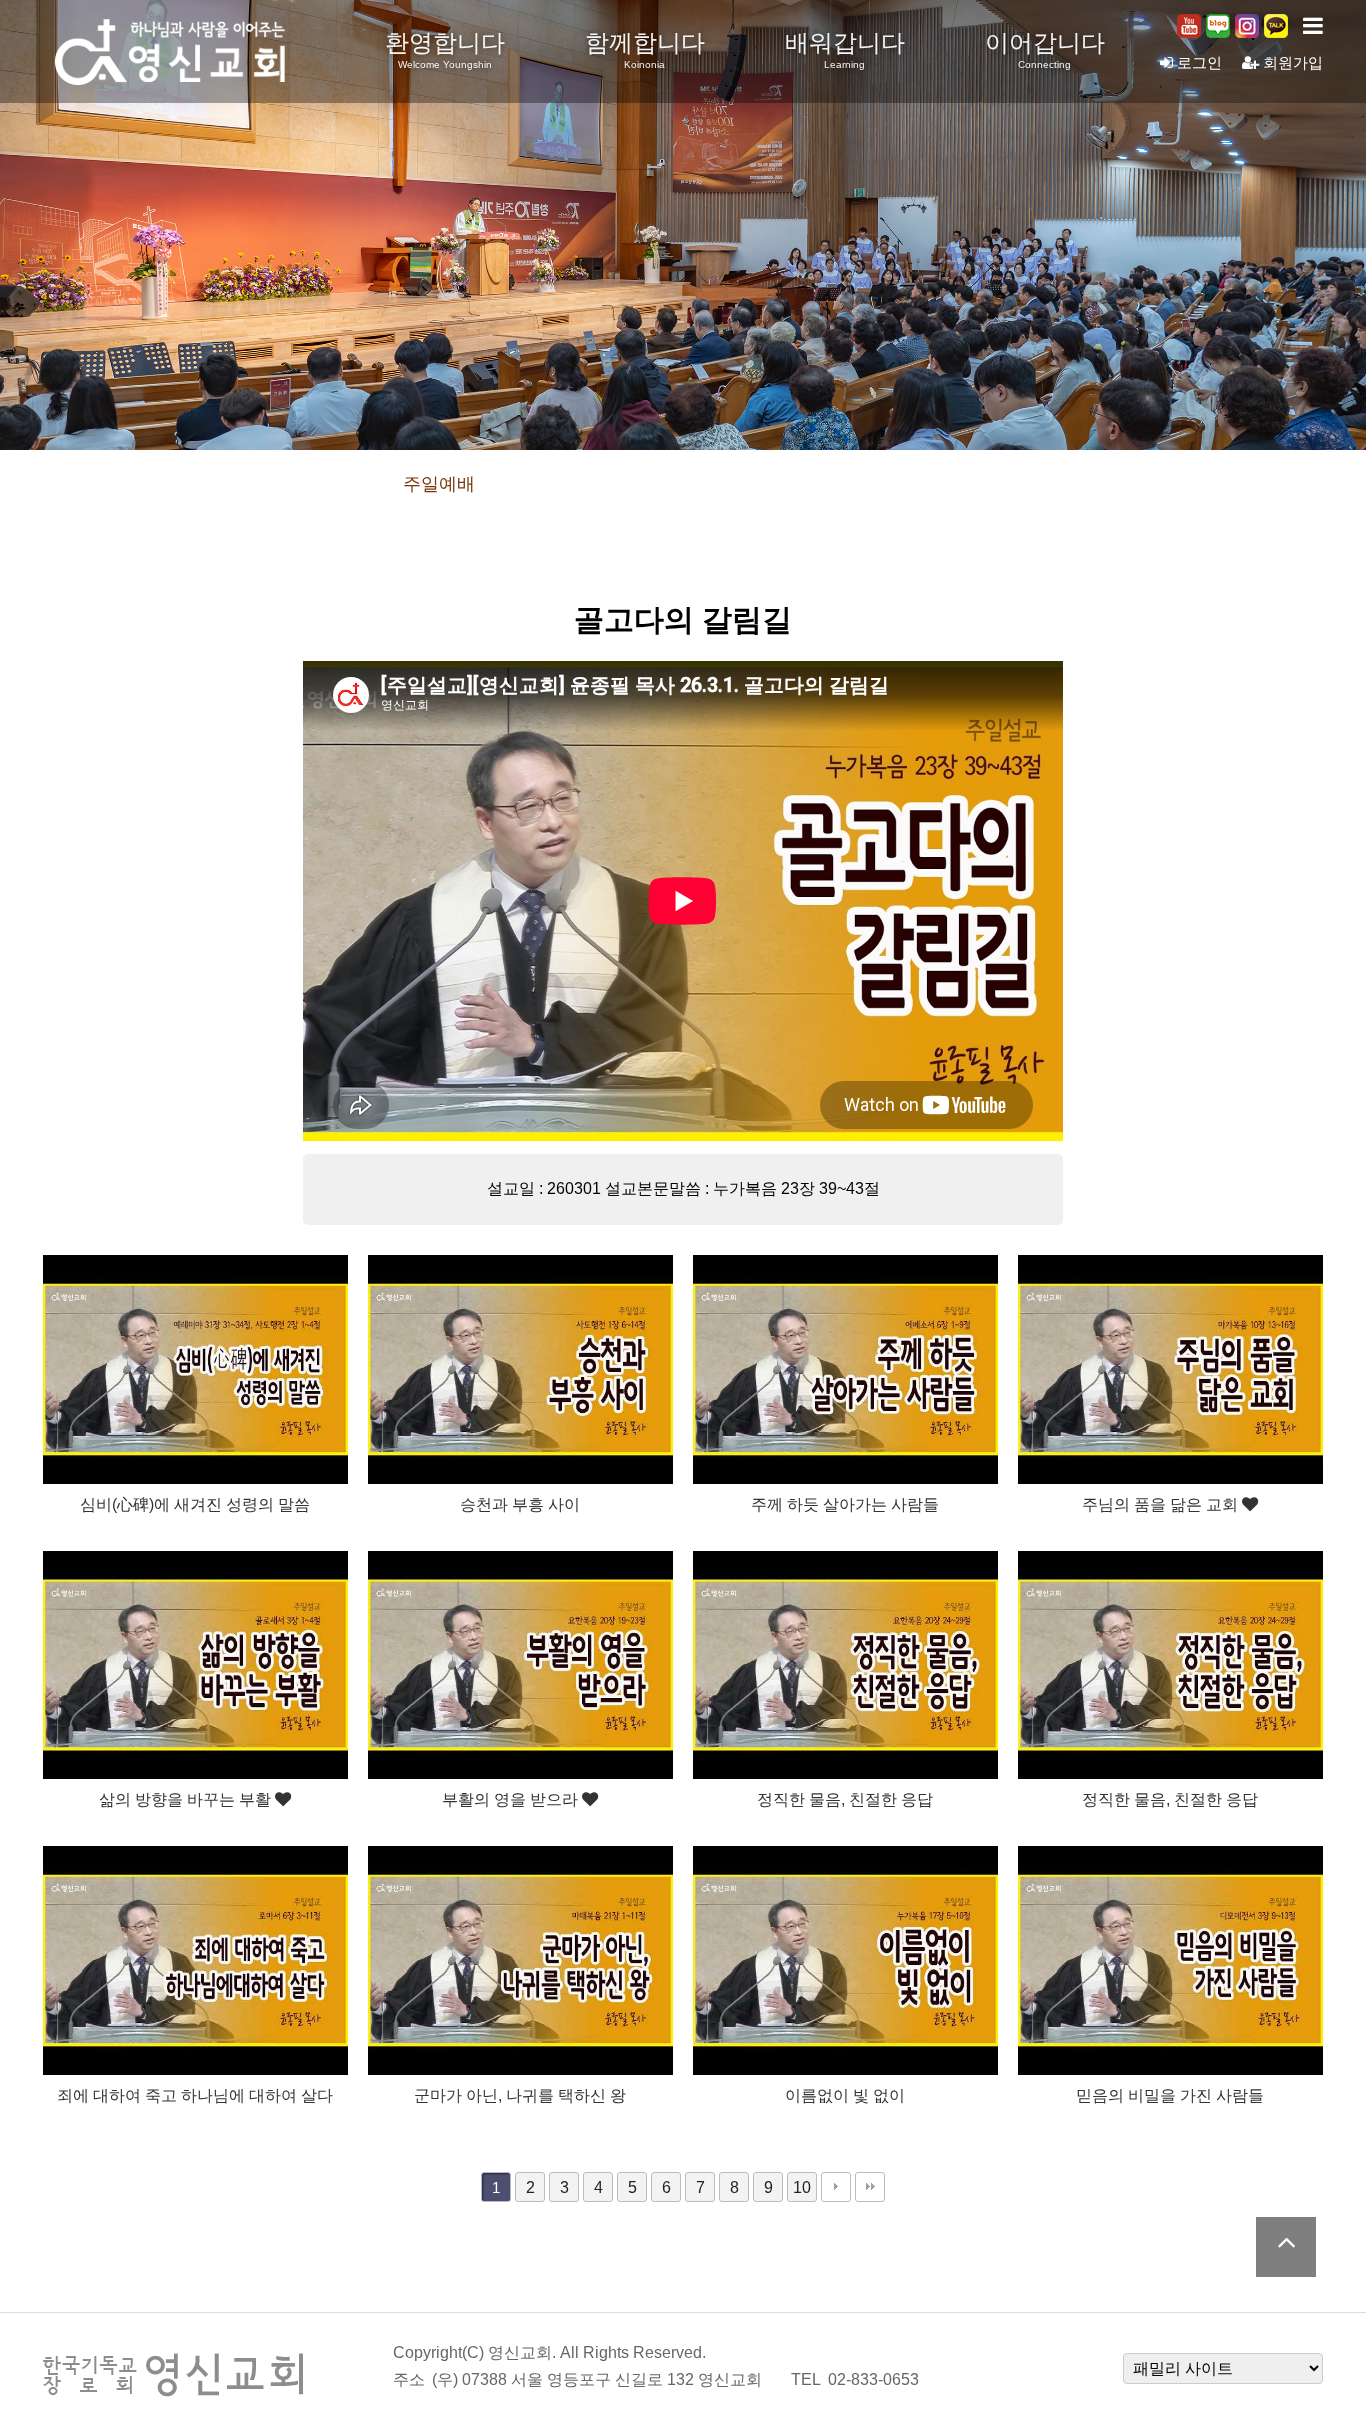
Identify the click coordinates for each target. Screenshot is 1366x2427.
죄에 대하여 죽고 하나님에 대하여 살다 (195, 2095)
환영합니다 (445, 49)
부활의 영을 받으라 (512, 1799)
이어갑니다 (1045, 49)
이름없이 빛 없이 (845, 2095)
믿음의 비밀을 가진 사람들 (1170, 2095)
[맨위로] (1286, 2247)
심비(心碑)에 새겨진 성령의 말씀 (195, 1504)
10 (802, 2187)
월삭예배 (683, 484)
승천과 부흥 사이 (520, 1504)
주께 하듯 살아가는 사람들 (845, 1504)
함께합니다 (645, 49)
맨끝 (870, 2187)
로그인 (1197, 62)
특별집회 (805, 484)
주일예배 (439, 484)
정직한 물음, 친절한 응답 (845, 1799)
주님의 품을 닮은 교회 (1162, 1504)
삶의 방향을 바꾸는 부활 (187, 1799)
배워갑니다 (845, 49)
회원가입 (1291, 62)
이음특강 (927, 484)
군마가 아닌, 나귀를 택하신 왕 (520, 2095)
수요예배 (561, 484)
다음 (836, 2187)
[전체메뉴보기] (1313, 26)
